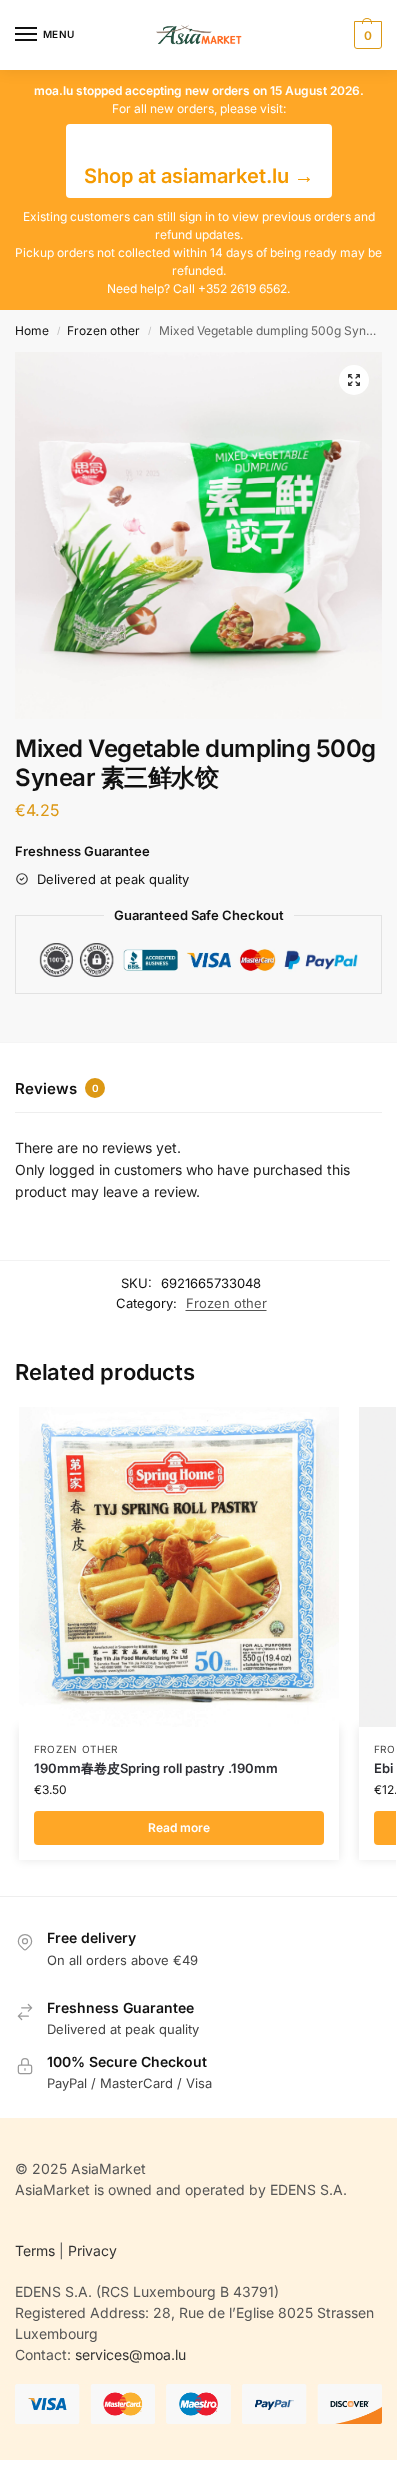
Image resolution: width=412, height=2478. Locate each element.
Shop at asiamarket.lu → (199, 176)
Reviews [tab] (57, 1088)
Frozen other (103, 330)
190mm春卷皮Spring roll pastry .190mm (156, 1768)
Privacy (92, 2250)
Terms (35, 2250)
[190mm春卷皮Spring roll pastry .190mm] (179, 1567)
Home (32, 330)
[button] (365, 35)
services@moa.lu (130, 2354)
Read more (179, 1827)
